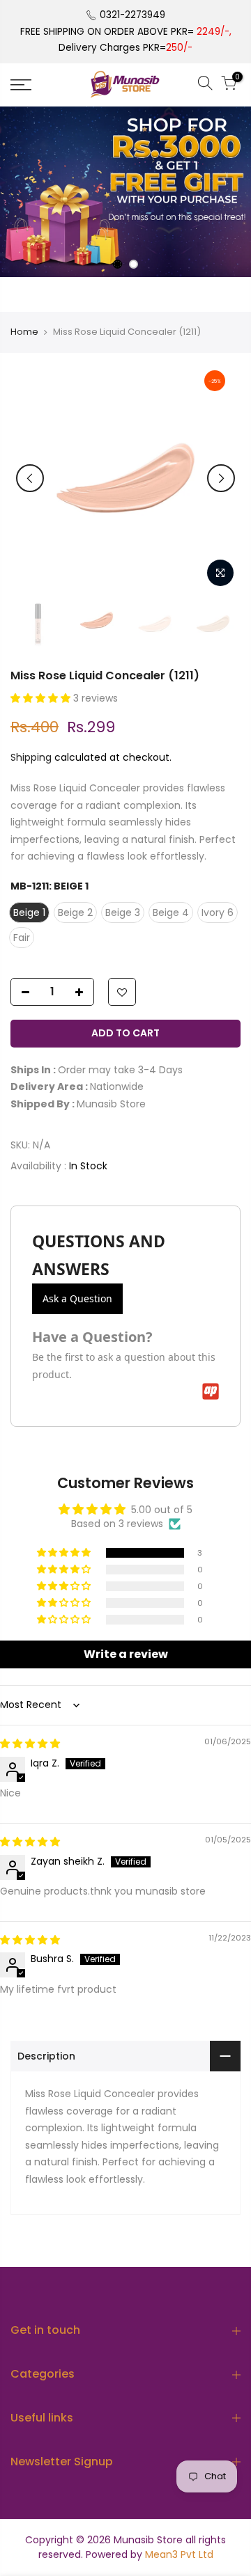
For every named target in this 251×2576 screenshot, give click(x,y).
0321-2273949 (132, 15)
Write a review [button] (126, 1654)
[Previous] (30, 478)
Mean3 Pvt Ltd (179, 2554)
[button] (42, 698)
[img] (30, 1744)
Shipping (31, 757)
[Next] (221, 478)
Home (24, 332)
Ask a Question (77, 1298)
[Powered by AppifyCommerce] (211, 1391)
